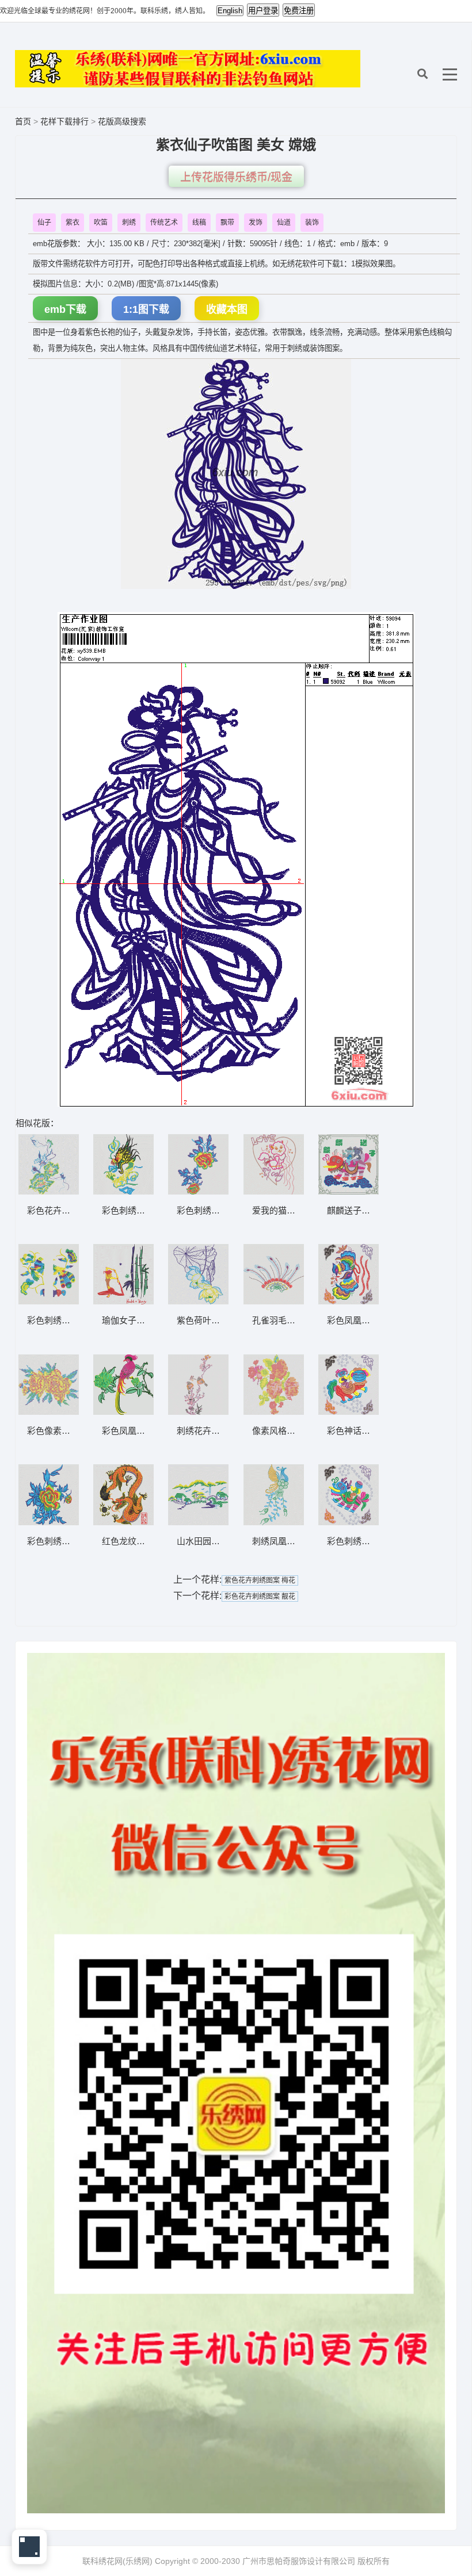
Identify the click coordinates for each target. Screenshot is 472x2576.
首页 (23, 121)
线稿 (199, 223)
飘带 (227, 223)
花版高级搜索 (122, 121)
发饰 (256, 223)
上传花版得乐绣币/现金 (236, 177)
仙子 (44, 223)
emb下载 (65, 309)
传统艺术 (164, 223)
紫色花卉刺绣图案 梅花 (260, 1580)
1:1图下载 (146, 309)
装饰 (312, 223)
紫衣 (73, 223)
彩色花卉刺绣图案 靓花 (260, 1597)
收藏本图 (227, 309)
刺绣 (129, 223)
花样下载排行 (66, 121)
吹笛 (101, 223)
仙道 (284, 223)
